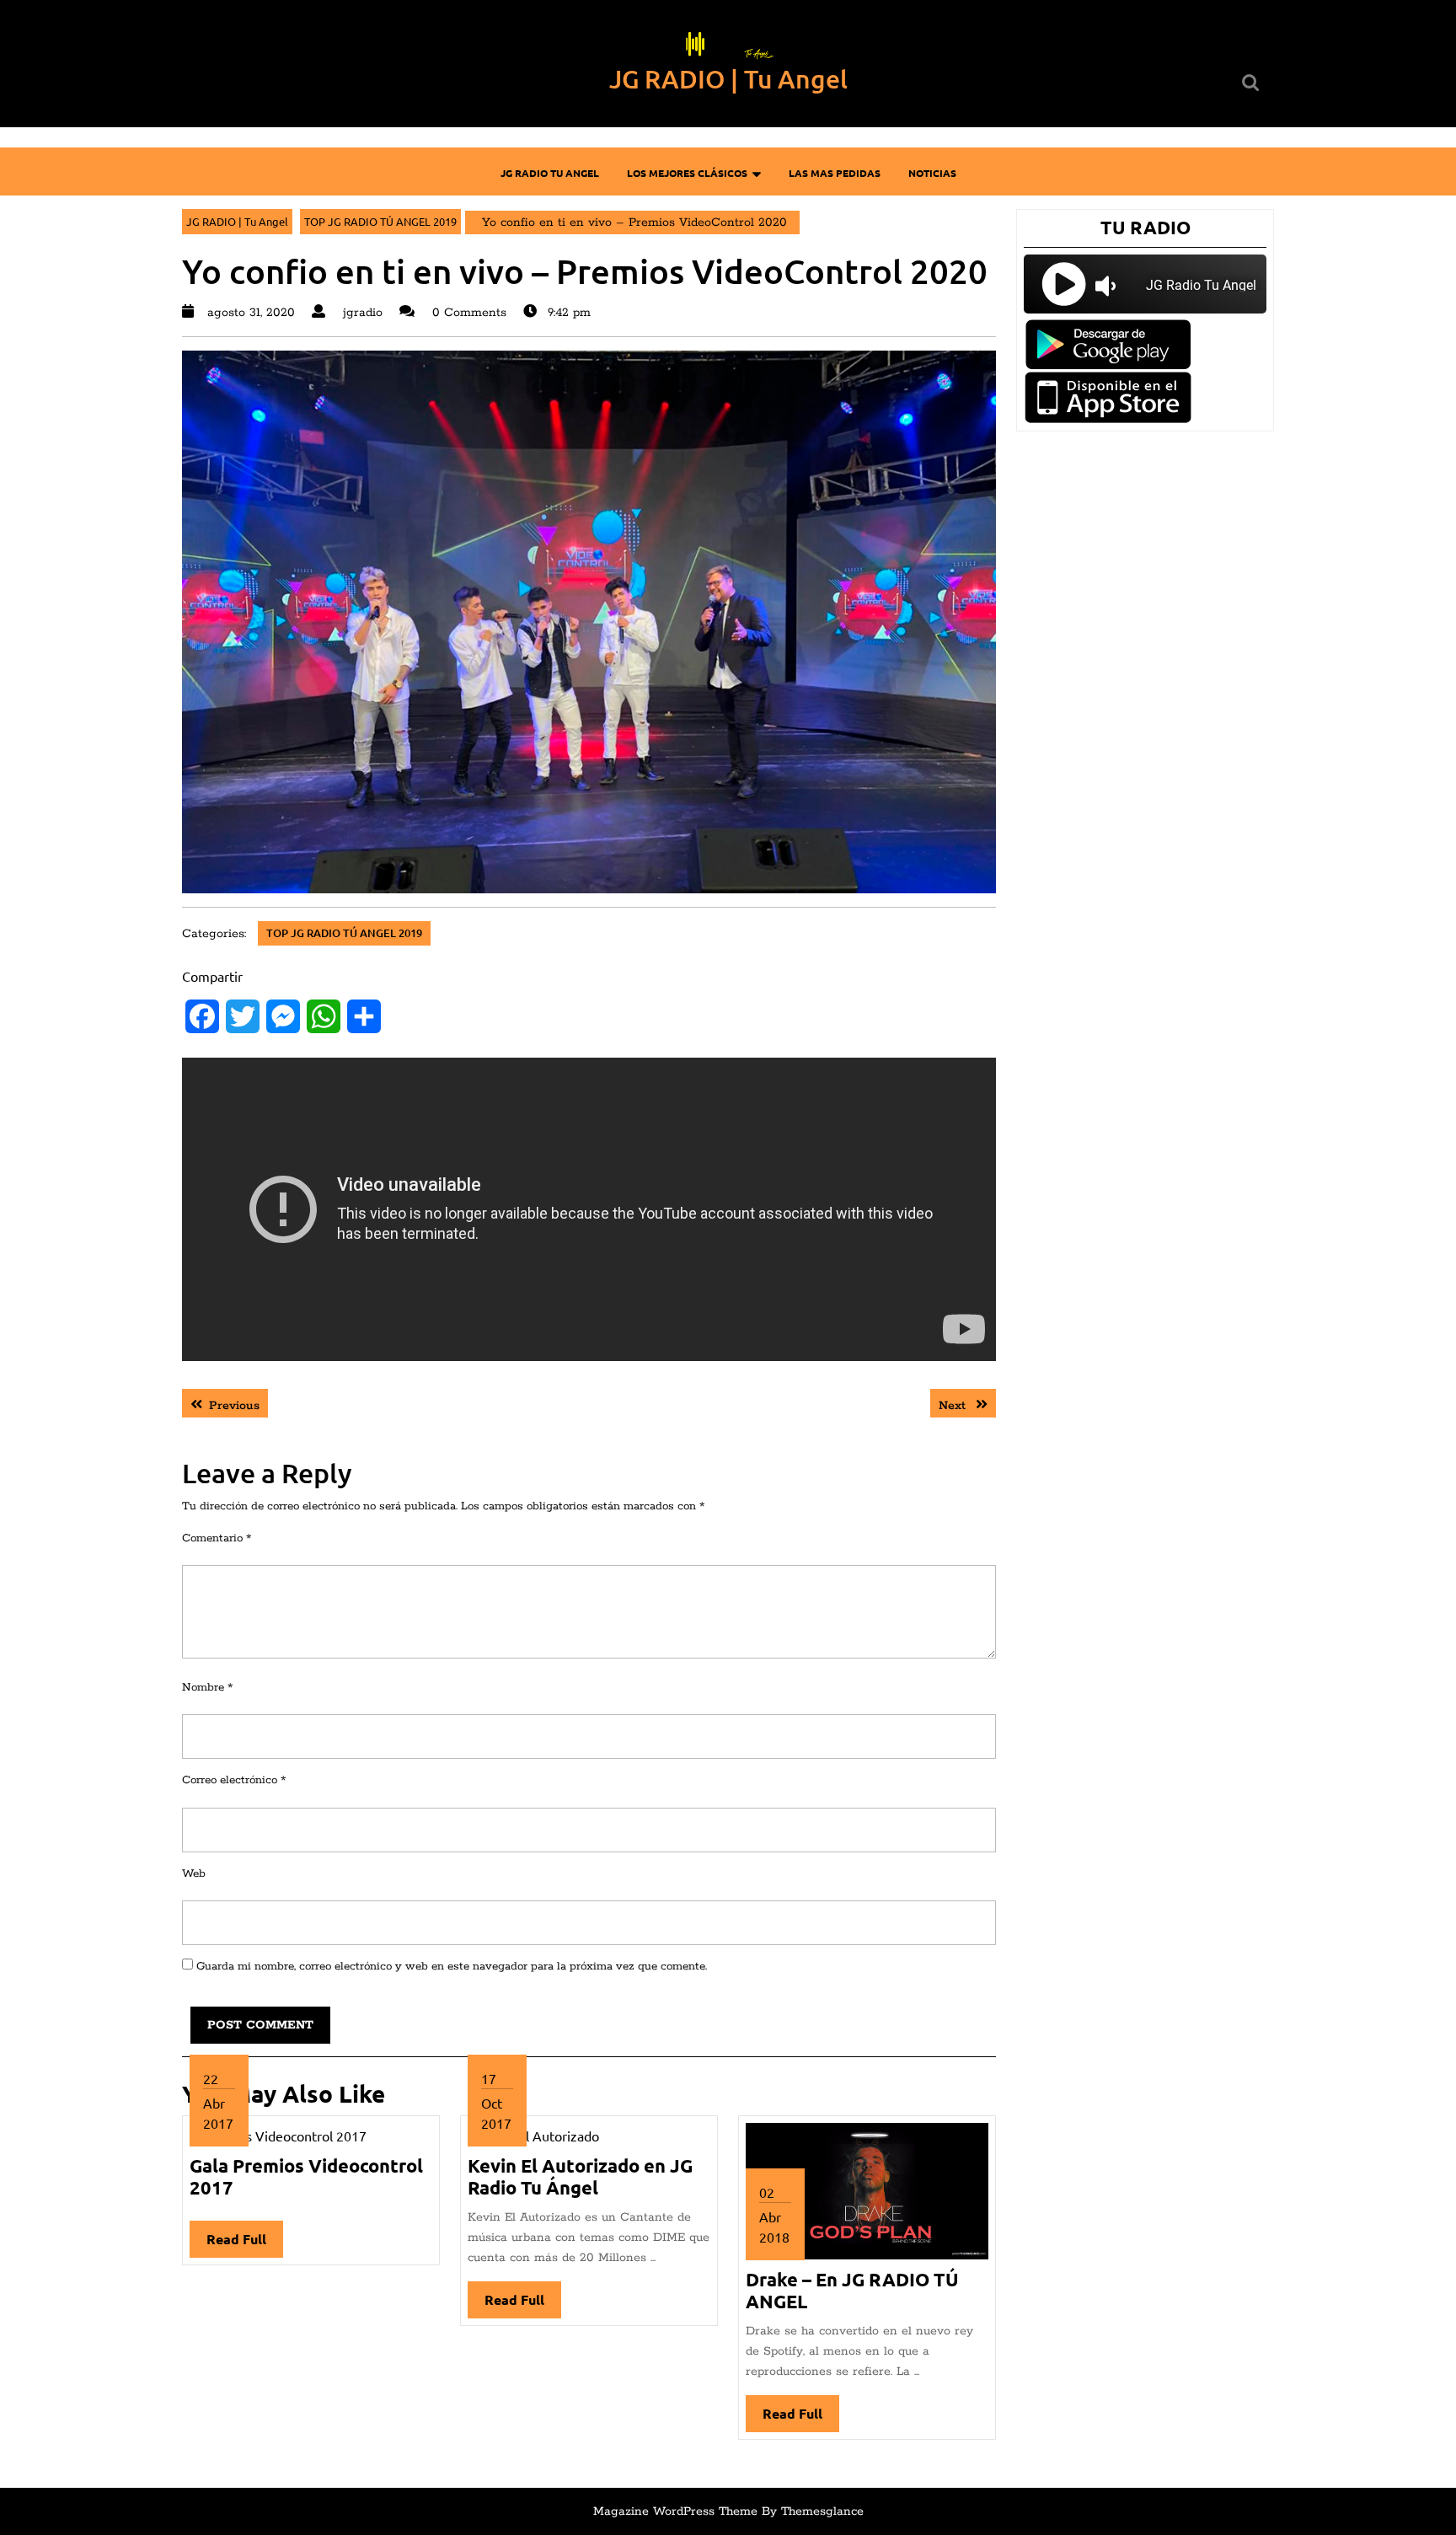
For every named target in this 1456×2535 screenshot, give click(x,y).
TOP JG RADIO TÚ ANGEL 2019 (380, 221)
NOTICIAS (932, 173)
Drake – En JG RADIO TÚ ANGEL (852, 2290)
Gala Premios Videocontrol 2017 (306, 2176)
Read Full (245, 2244)
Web (194, 1874)
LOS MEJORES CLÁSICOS (687, 173)
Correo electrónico (234, 1780)
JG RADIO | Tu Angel (728, 78)
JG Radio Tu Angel (550, 173)
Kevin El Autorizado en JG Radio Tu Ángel (580, 2176)
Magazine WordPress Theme (675, 2511)
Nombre (207, 1688)
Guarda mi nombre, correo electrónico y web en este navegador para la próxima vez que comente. (452, 1967)
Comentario (217, 1538)
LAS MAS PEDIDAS (835, 173)
